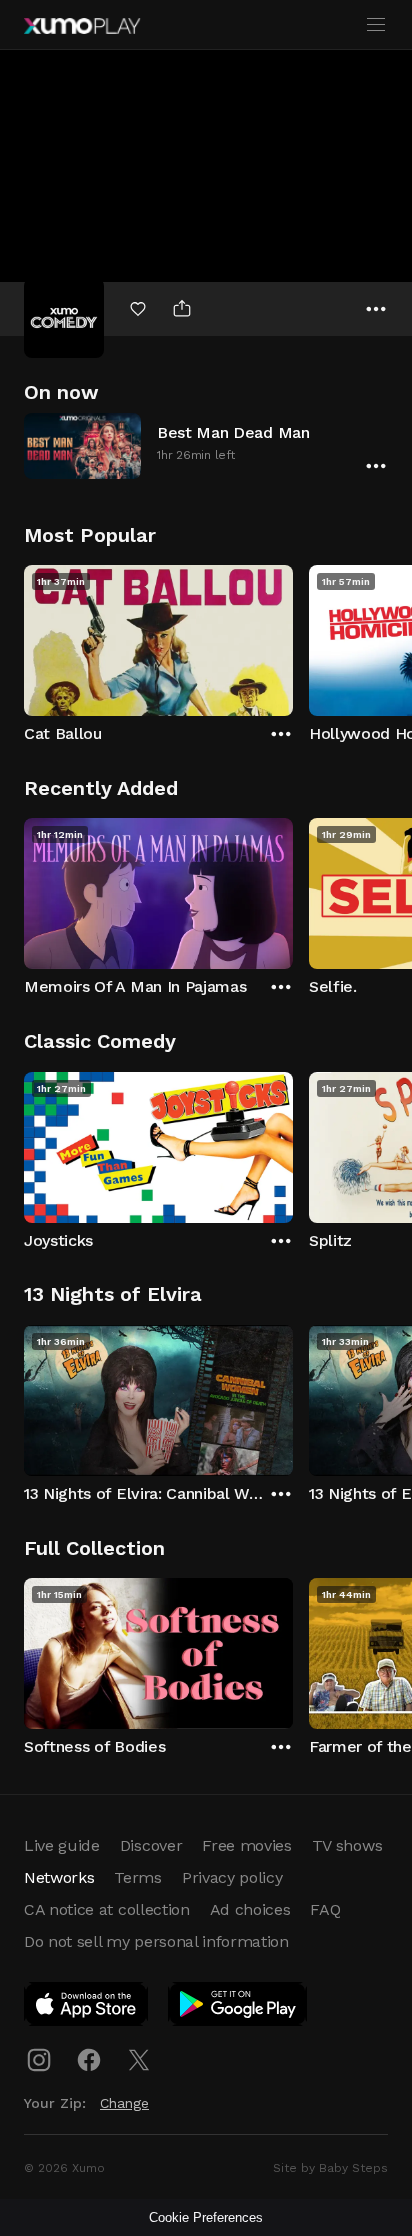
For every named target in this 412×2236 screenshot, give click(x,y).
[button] (206, 445)
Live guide (62, 1845)
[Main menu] (376, 25)
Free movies (246, 1845)
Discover (151, 1845)
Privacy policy (232, 1877)
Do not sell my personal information (156, 1941)
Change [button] (124, 2103)
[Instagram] (39, 2060)
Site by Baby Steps (330, 2168)
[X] (139, 2060)
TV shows (347, 1845)
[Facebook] (89, 2060)
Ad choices (250, 1909)
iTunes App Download (87, 2008)
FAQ (325, 1909)
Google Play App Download (238, 2008)
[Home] (82, 26)
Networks (59, 1877)
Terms (137, 1877)
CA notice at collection (107, 1909)
